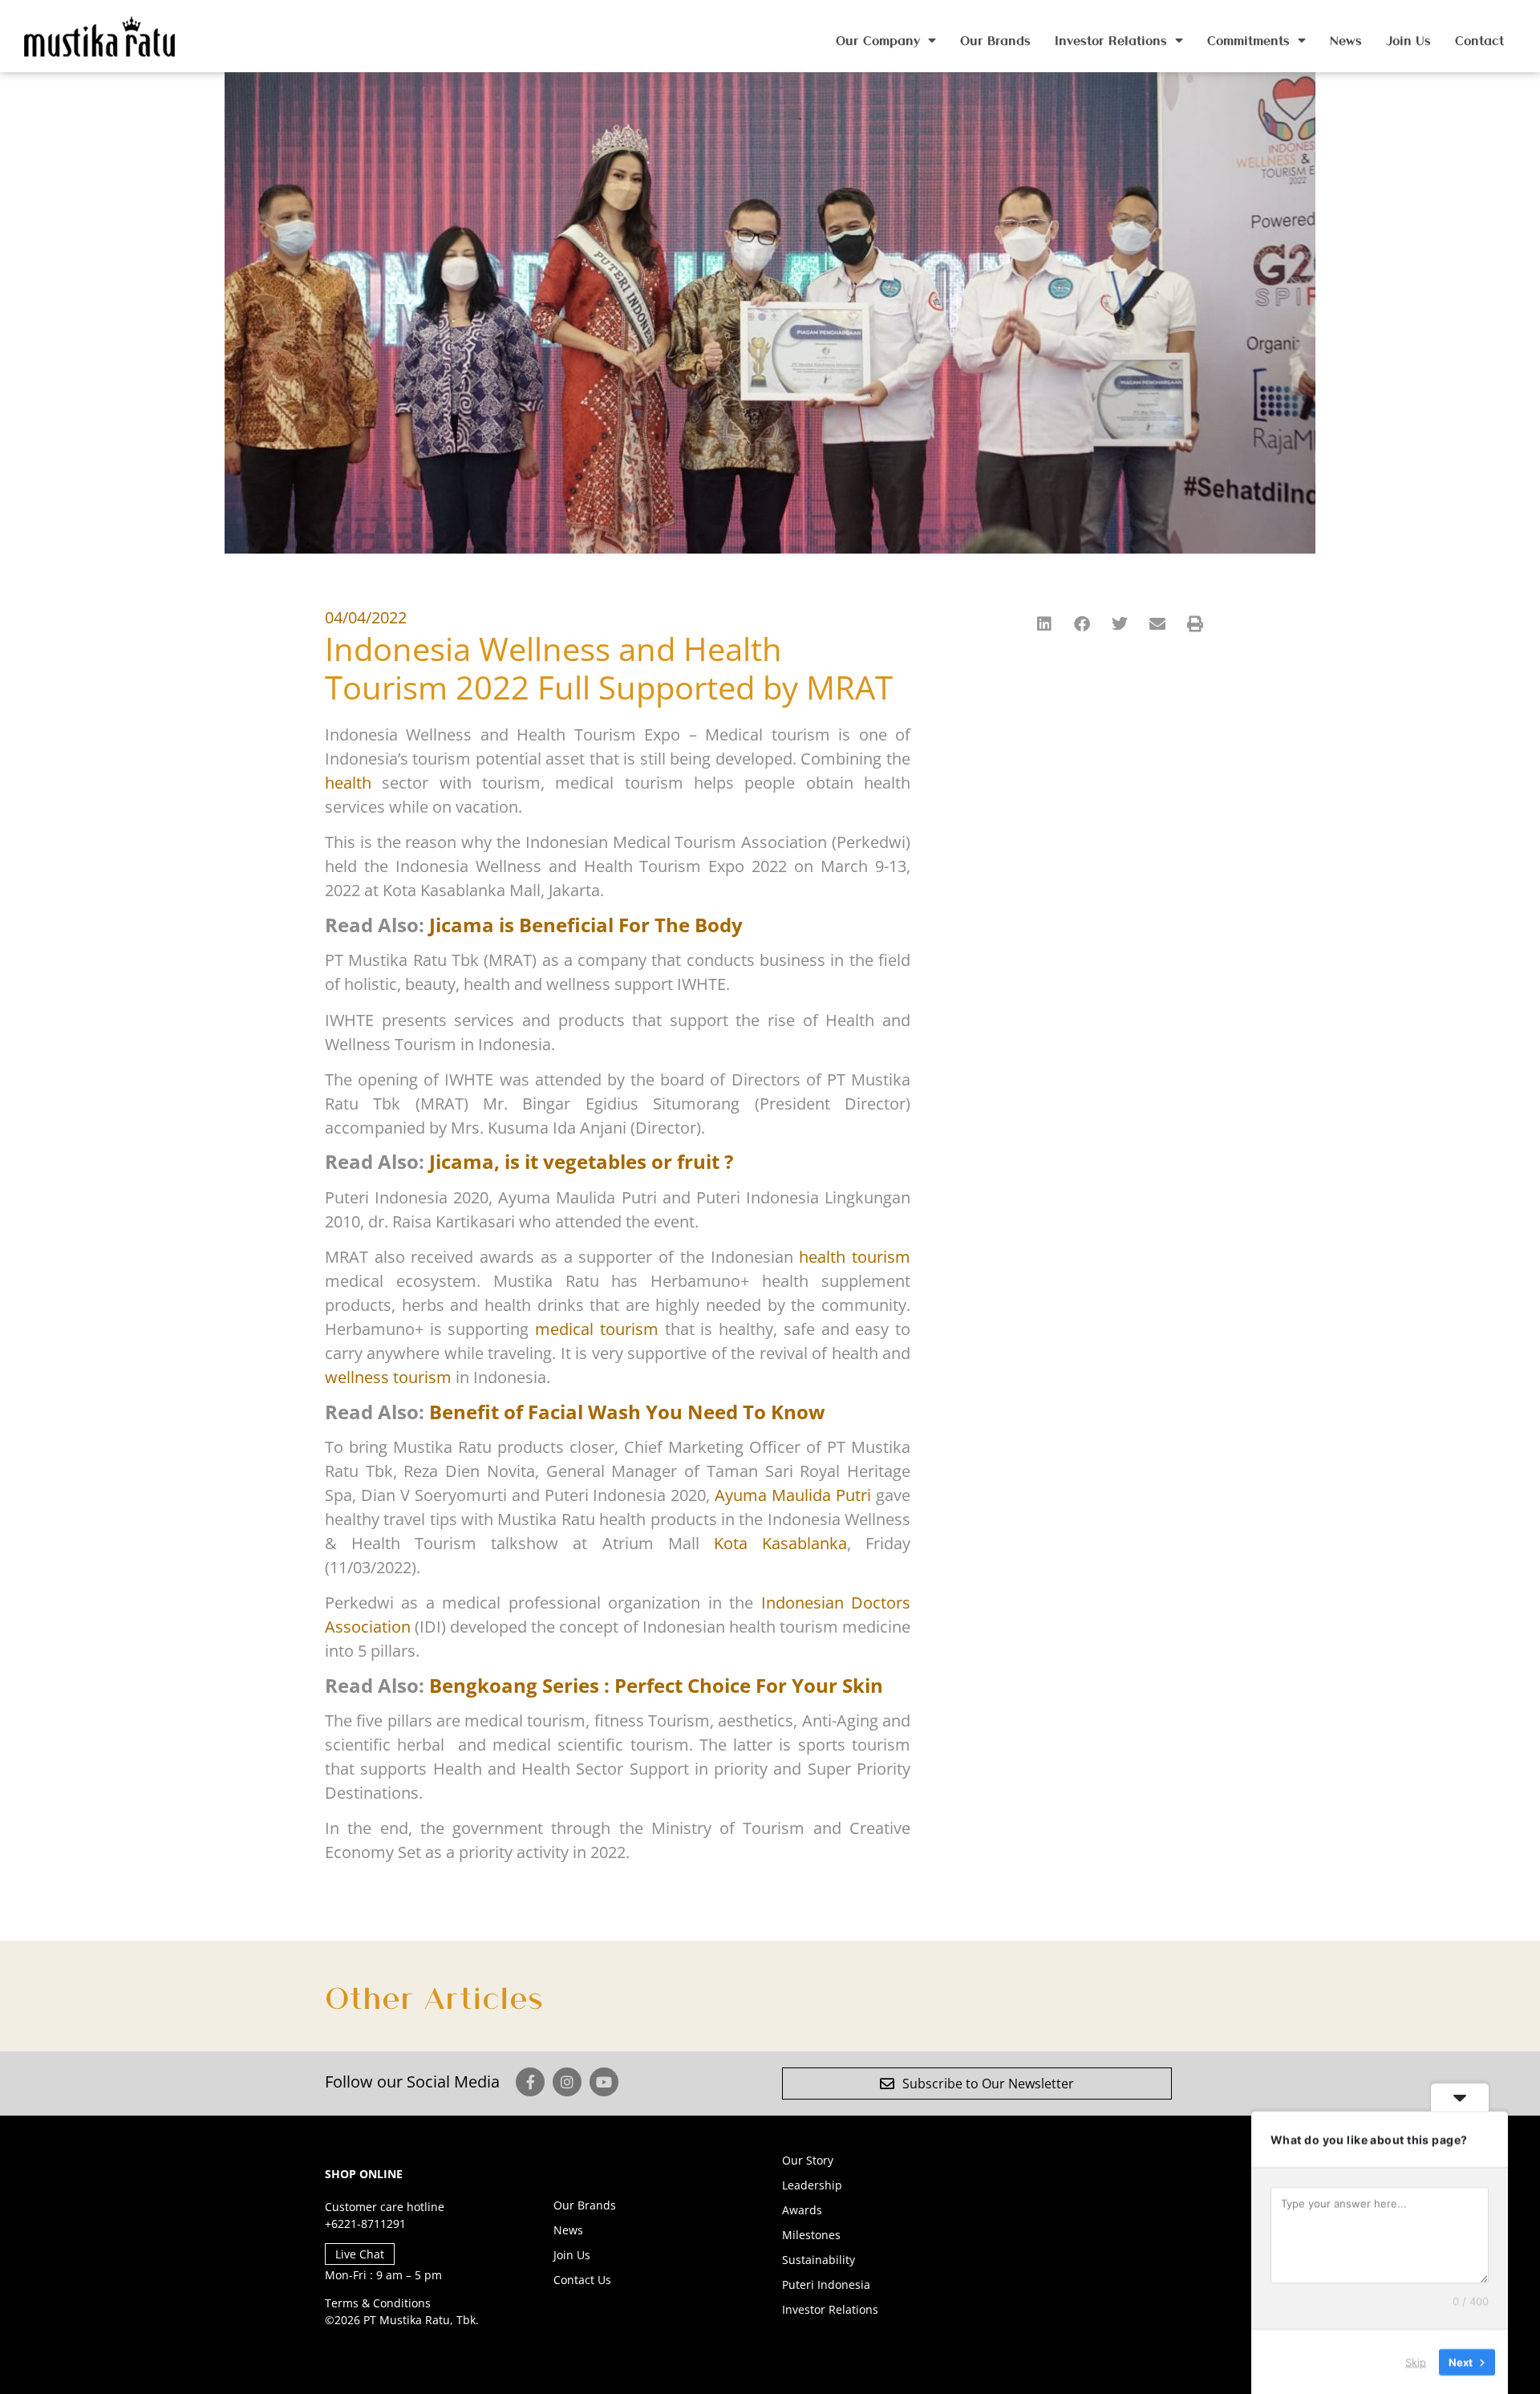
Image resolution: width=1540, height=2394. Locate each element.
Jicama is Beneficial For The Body (586, 925)
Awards (802, 2210)
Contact (1479, 40)
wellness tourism (388, 1377)
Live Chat (360, 2254)
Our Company (878, 40)
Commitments (1248, 40)
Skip (1416, 2361)
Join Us (1408, 40)
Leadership (812, 2185)
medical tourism (597, 1329)
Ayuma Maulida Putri (793, 1495)
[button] (1046, 624)
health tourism (855, 1257)
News (1346, 40)
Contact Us (582, 2280)
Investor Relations (1111, 40)
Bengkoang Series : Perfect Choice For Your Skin (656, 1685)
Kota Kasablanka (780, 1543)
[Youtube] (604, 2082)
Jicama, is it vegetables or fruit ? (581, 1161)
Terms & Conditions (378, 2303)
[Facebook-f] (530, 2082)
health (348, 783)
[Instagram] (567, 2082)
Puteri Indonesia (826, 2284)
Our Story (808, 2160)
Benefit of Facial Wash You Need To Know (627, 1412)
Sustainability (819, 2260)
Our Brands (995, 40)
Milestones (811, 2235)
